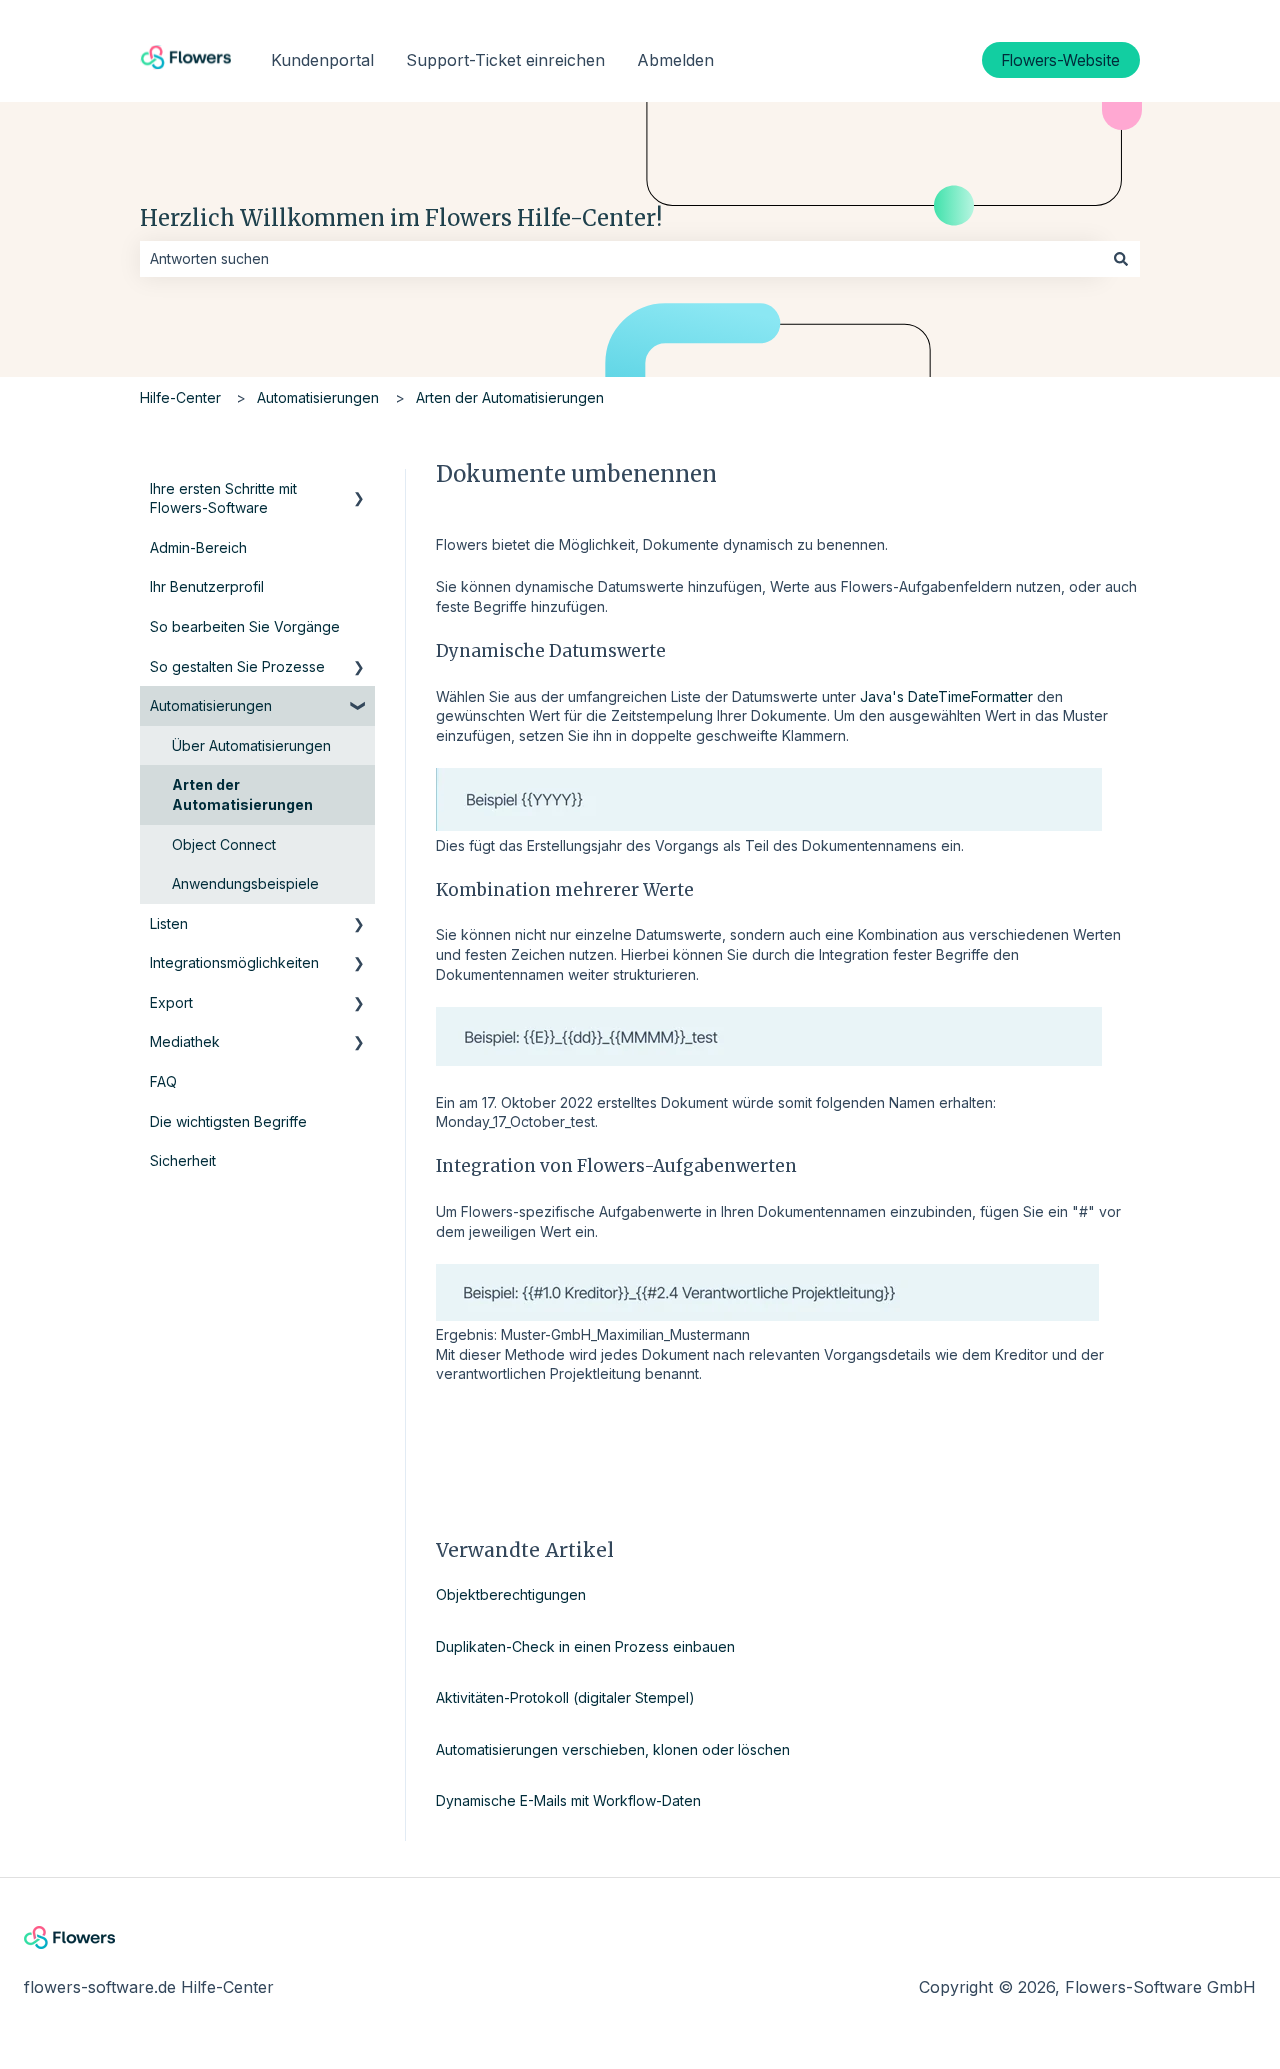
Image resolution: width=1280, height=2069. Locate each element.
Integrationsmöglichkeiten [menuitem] (234, 962)
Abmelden (675, 60)
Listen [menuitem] (169, 923)
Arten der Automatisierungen (510, 397)
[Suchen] (1121, 259)
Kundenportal (322, 60)
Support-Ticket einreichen (505, 60)
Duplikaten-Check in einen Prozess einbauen (585, 1646)
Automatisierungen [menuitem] (211, 705)
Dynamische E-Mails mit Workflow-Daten (568, 1800)
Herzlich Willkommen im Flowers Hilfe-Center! (401, 218)
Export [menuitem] (171, 1002)
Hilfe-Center (180, 397)
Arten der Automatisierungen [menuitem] (242, 794)
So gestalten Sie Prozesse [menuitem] (237, 666)
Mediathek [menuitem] (185, 1041)
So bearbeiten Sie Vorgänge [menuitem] (245, 626)
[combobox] (621, 259)
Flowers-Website (1061, 60)
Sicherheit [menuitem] (183, 1160)
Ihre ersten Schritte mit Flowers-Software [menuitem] (223, 498)
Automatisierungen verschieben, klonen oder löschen (613, 1749)
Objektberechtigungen (511, 1594)
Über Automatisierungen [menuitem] (251, 745)
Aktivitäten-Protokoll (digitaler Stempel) (565, 1697)
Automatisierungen (318, 397)
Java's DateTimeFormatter (944, 696)
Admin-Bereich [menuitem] (198, 547)
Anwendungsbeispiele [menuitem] (245, 883)
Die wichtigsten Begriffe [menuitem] (228, 1121)
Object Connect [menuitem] (224, 844)
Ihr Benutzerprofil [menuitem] (207, 586)
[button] (359, 491)
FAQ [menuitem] (163, 1081)
